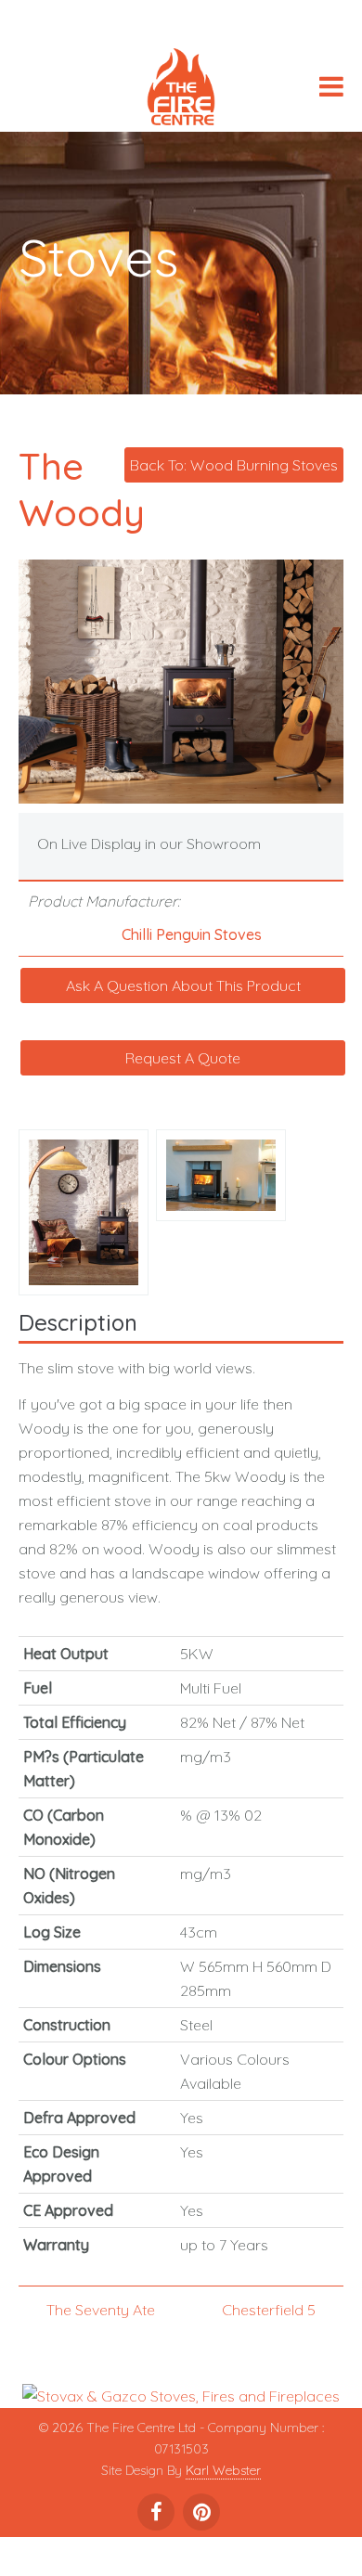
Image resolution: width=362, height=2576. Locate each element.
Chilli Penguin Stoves (192, 934)
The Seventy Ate (101, 2310)
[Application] (181, 90)
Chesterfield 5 (269, 2310)
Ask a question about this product (183, 985)
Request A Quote (183, 1058)
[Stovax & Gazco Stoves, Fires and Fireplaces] (181, 2394)
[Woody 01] (225, 1173)
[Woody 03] (87, 1210)
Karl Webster (223, 2470)
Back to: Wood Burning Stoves (234, 465)
